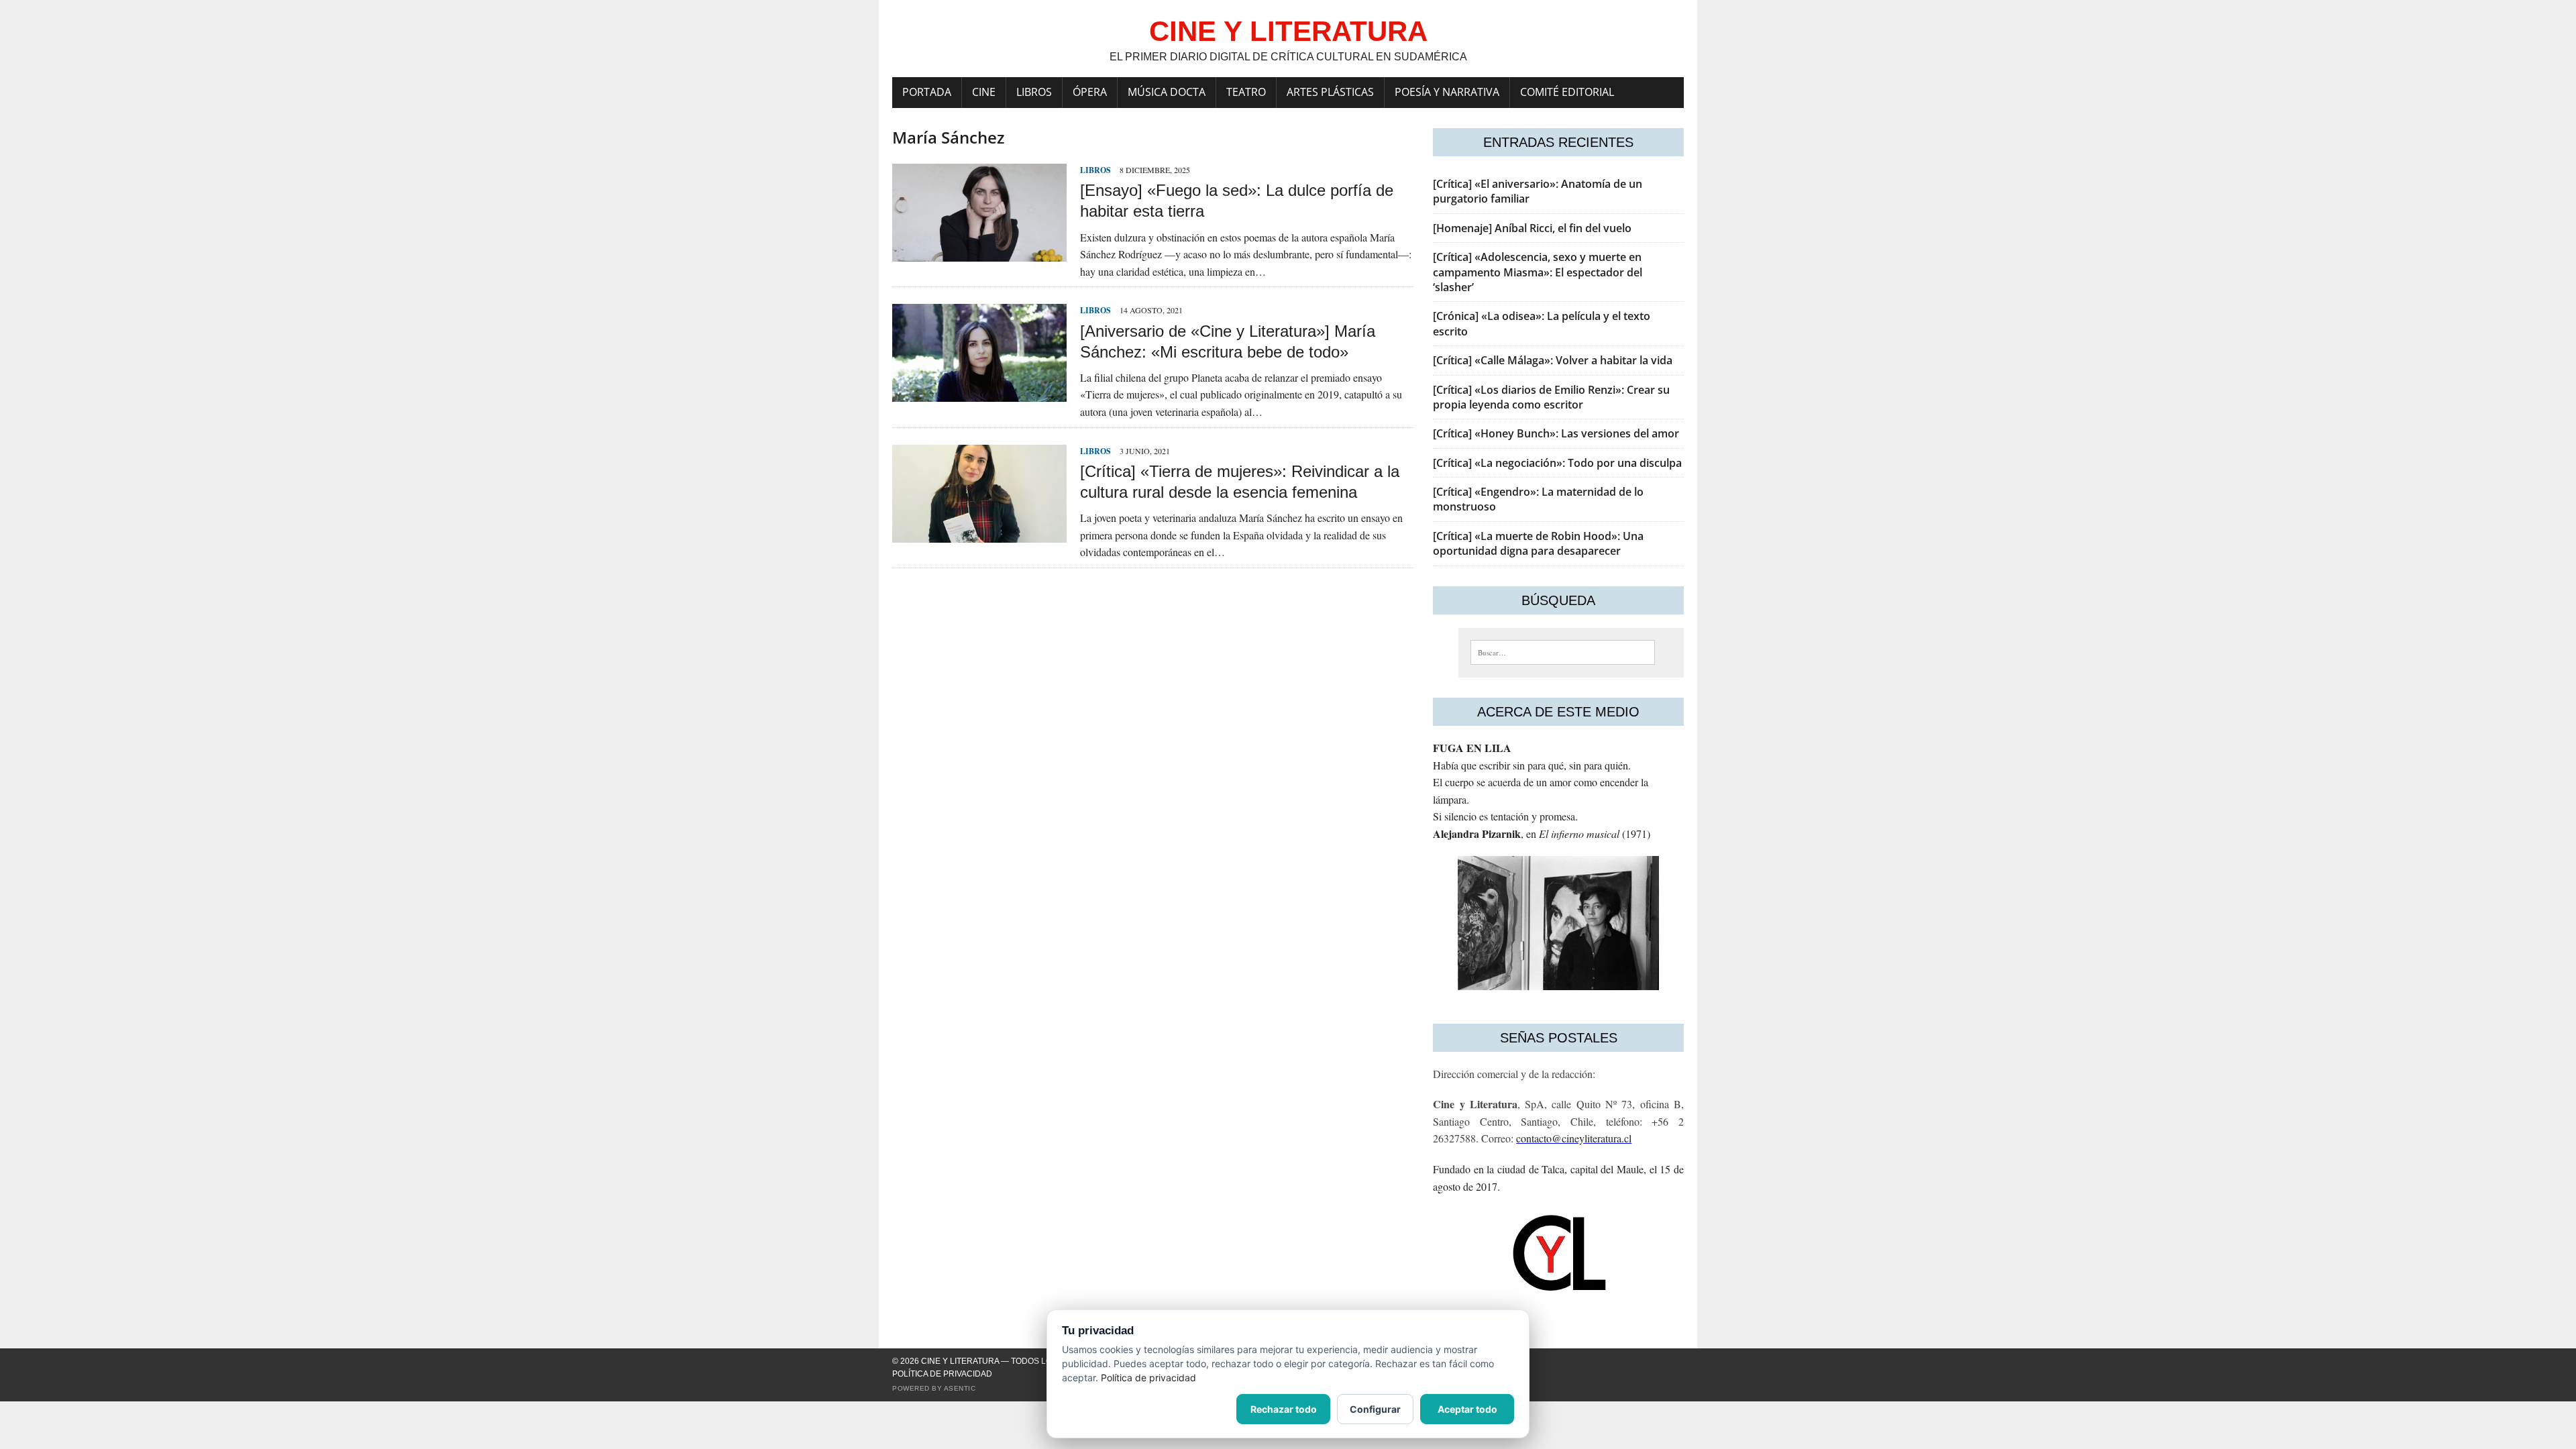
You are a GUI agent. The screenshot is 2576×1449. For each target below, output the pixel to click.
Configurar (1375, 1409)
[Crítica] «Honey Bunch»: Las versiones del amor (1556, 433)
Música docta (1167, 92)
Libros (1034, 92)
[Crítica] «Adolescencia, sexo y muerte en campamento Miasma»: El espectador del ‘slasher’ (1538, 272)
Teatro (1246, 92)
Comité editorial (1567, 92)
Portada (927, 92)
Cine (984, 92)
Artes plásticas (1330, 92)
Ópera (1090, 92)
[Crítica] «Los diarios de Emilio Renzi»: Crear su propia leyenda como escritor (1551, 397)
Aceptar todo (1467, 1409)
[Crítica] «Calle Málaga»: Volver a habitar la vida (1553, 360)
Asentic (960, 1388)
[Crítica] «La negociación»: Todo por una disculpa (1557, 463)
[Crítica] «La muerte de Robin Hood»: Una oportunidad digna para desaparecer (1538, 543)
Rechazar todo (1284, 1409)
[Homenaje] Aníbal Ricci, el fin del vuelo (1532, 228)
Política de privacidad (942, 1374)
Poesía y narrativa (1447, 92)
